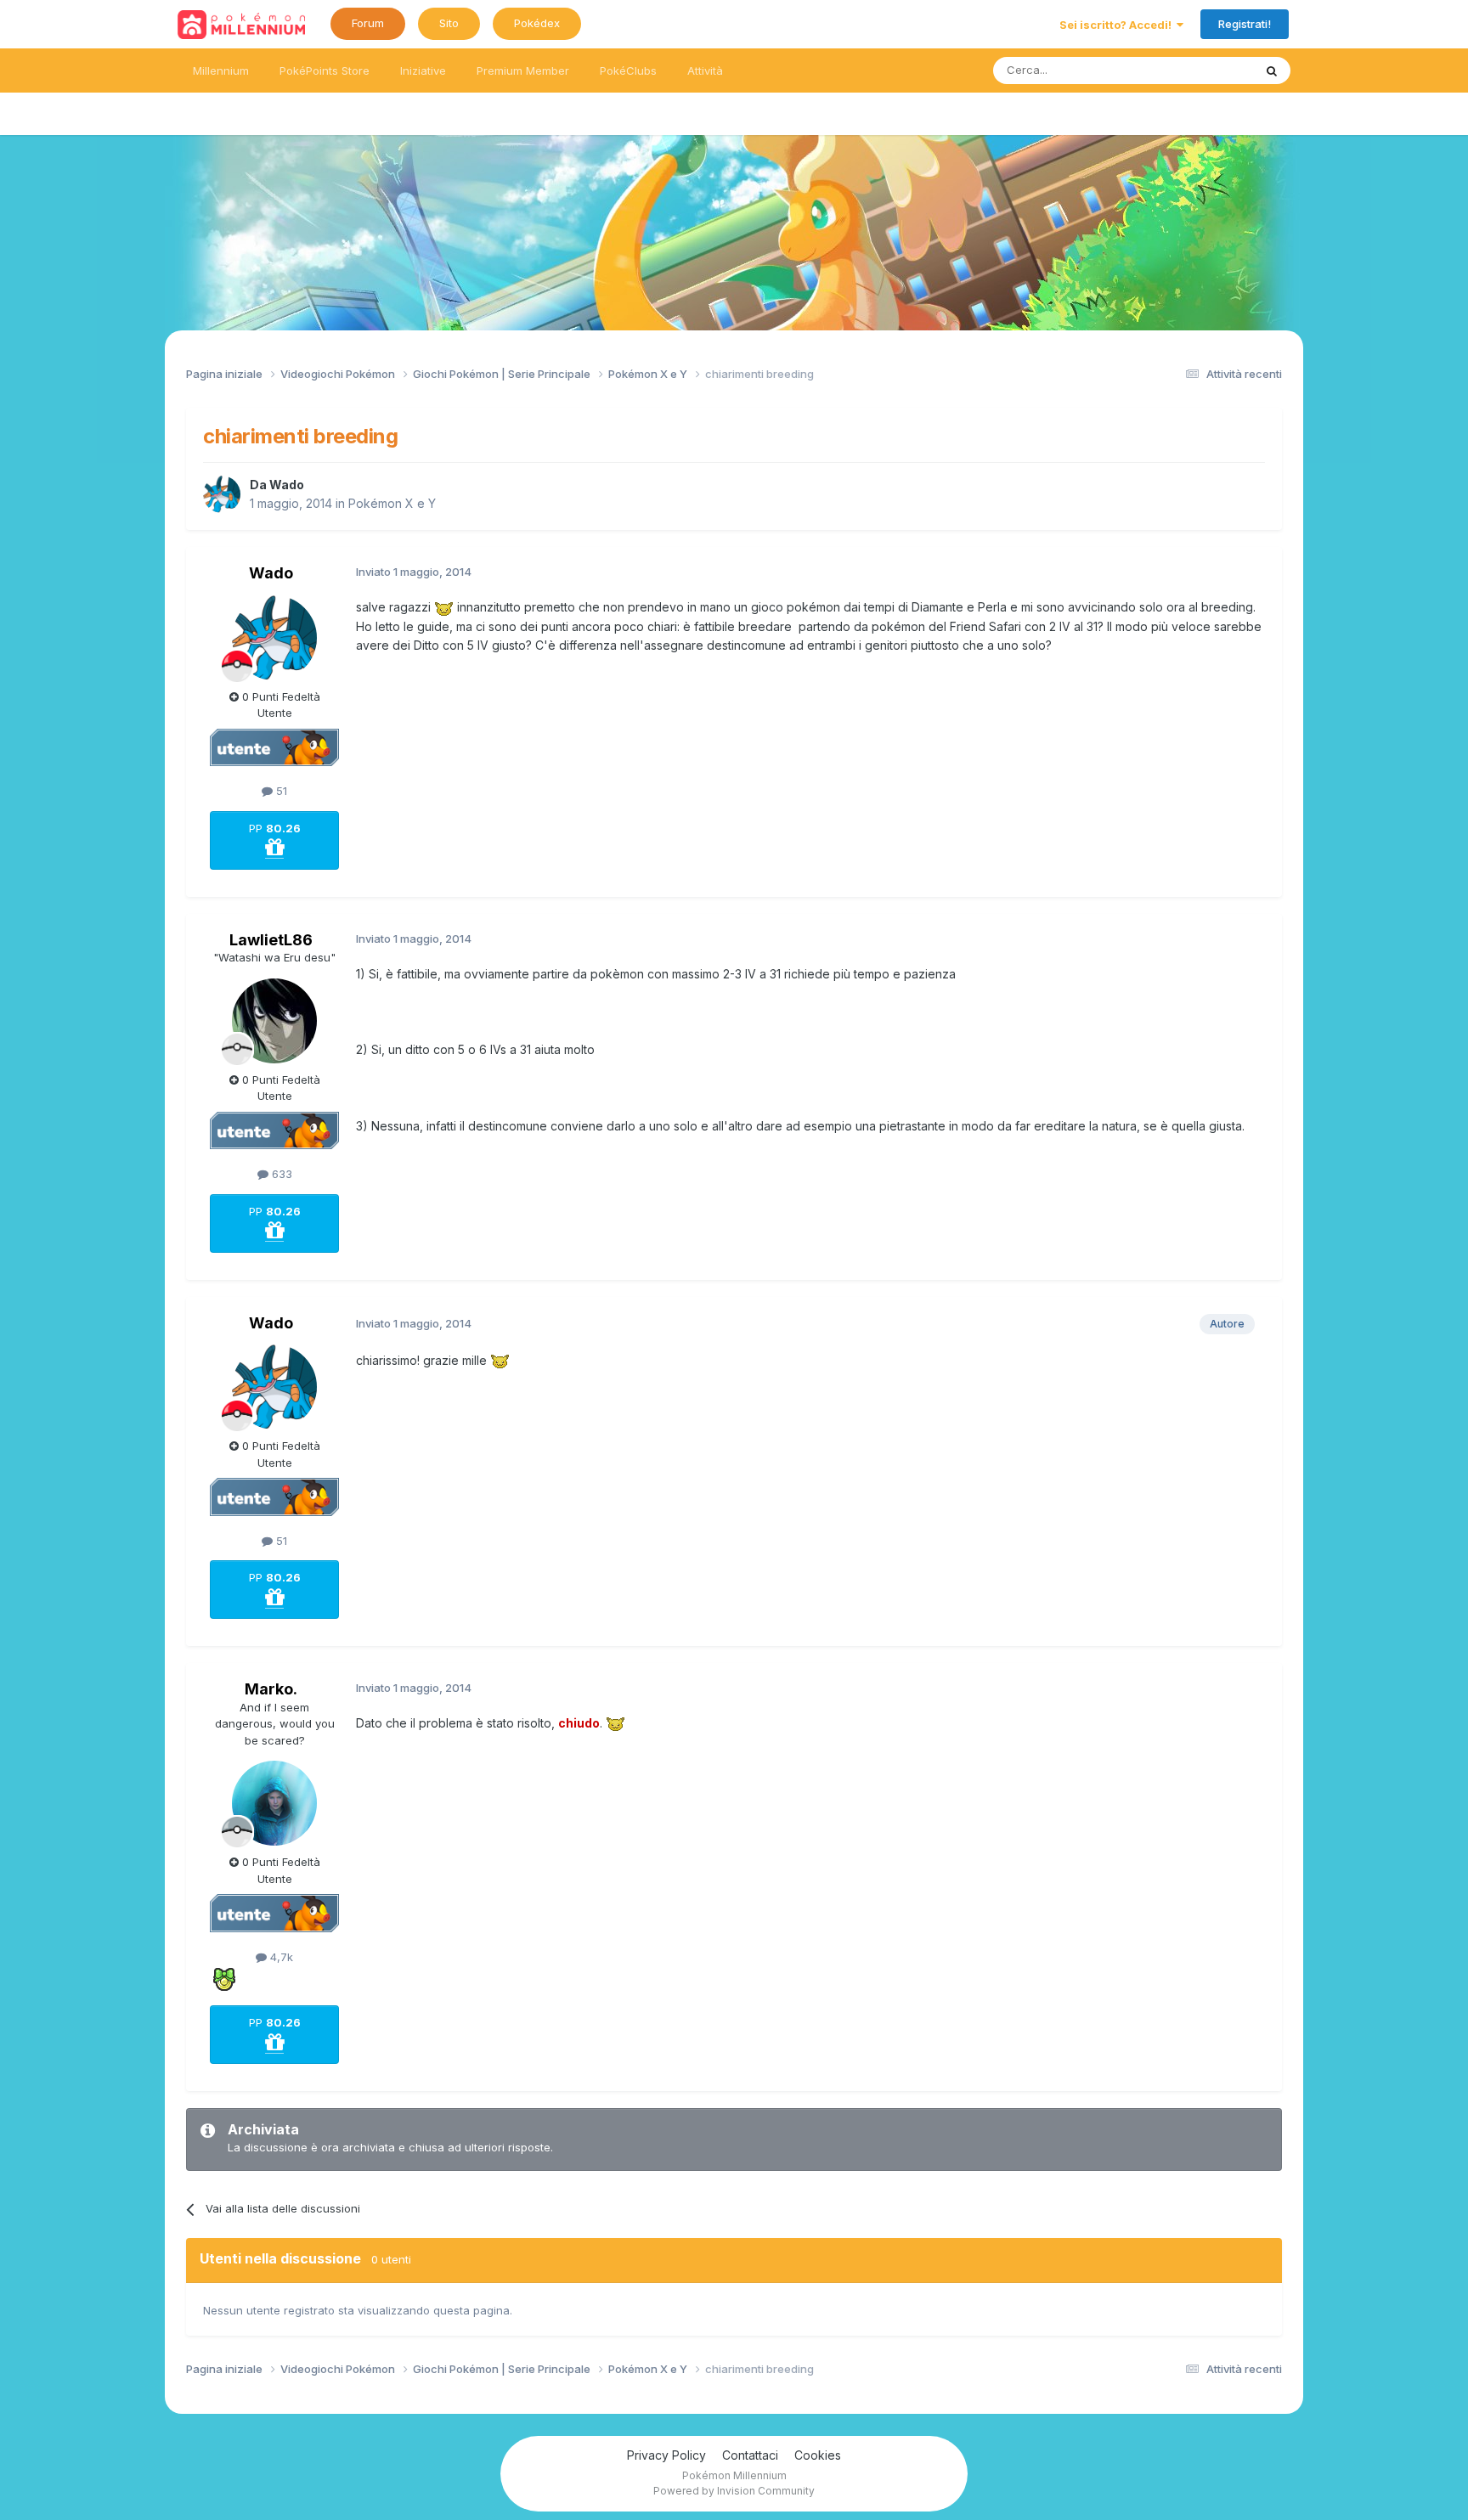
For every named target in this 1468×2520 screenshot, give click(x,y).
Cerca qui (1206, 70)
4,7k (280, 1957)
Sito (449, 23)
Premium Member (523, 70)
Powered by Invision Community (734, 2491)
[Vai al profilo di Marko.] (274, 1803)
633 (280, 1174)
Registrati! (1245, 24)
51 (280, 791)
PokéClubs (628, 70)
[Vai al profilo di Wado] (222, 494)
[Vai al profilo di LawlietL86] (274, 1021)
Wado (287, 485)
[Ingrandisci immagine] (444, 607)
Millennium (221, 70)
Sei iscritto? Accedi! (1118, 25)
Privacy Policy (666, 2455)
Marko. (271, 1689)
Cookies (818, 2455)
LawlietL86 (271, 940)
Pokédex (537, 23)
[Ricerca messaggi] (1272, 70)
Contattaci (750, 2455)
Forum (368, 23)
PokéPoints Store (325, 70)
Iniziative (423, 70)
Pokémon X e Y (392, 503)
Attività (705, 70)
